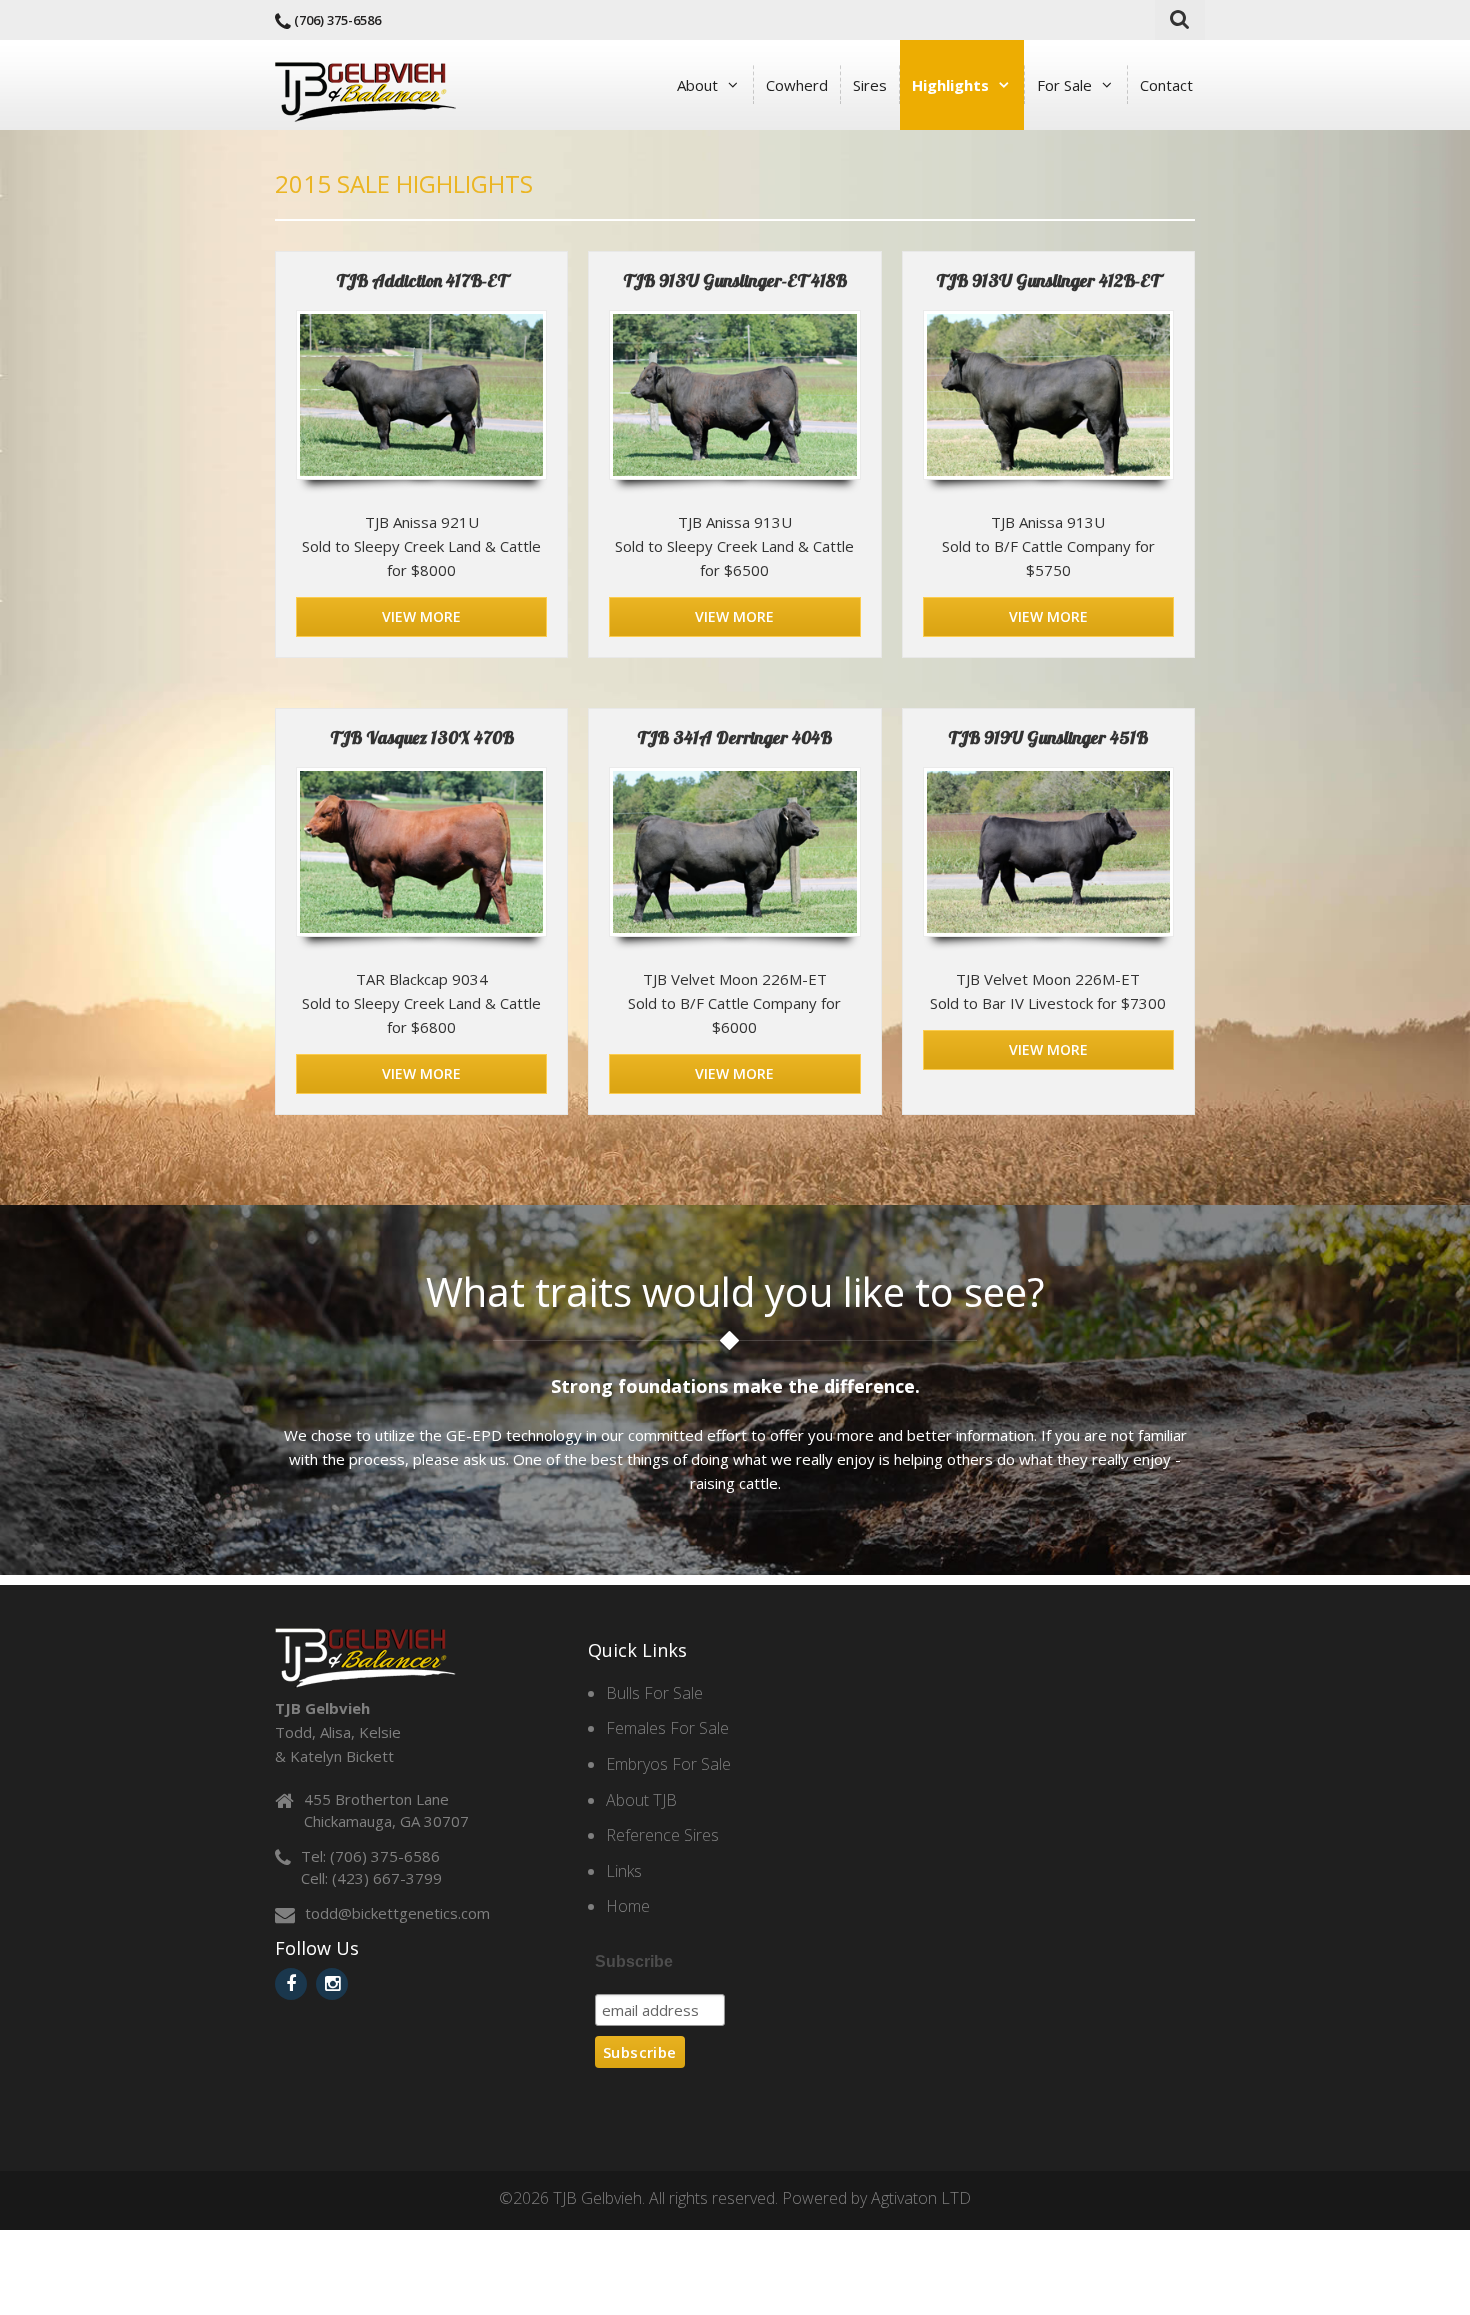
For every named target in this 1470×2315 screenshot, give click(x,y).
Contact (1166, 85)
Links (624, 1871)
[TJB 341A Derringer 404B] (734, 852)
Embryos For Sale (668, 1764)
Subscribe (634, 1961)
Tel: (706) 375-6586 (370, 1856)
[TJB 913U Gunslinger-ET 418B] (734, 395)
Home (628, 1906)
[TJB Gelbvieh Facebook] (291, 1984)
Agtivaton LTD (921, 2198)
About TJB (641, 1800)
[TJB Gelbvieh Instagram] (332, 1984)
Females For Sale (667, 1728)
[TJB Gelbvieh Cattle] (365, 90)
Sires (870, 85)
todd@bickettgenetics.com (397, 1913)
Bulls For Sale (654, 1693)
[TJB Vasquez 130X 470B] (421, 852)
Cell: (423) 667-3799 (371, 1878)
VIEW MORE (421, 616)
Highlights (950, 85)
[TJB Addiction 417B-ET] (421, 395)
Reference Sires (662, 1835)
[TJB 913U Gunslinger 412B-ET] (1048, 395)
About (697, 85)
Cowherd (797, 85)
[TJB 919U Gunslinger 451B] (1048, 852)
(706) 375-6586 (337, 20)
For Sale (1064, 85)
